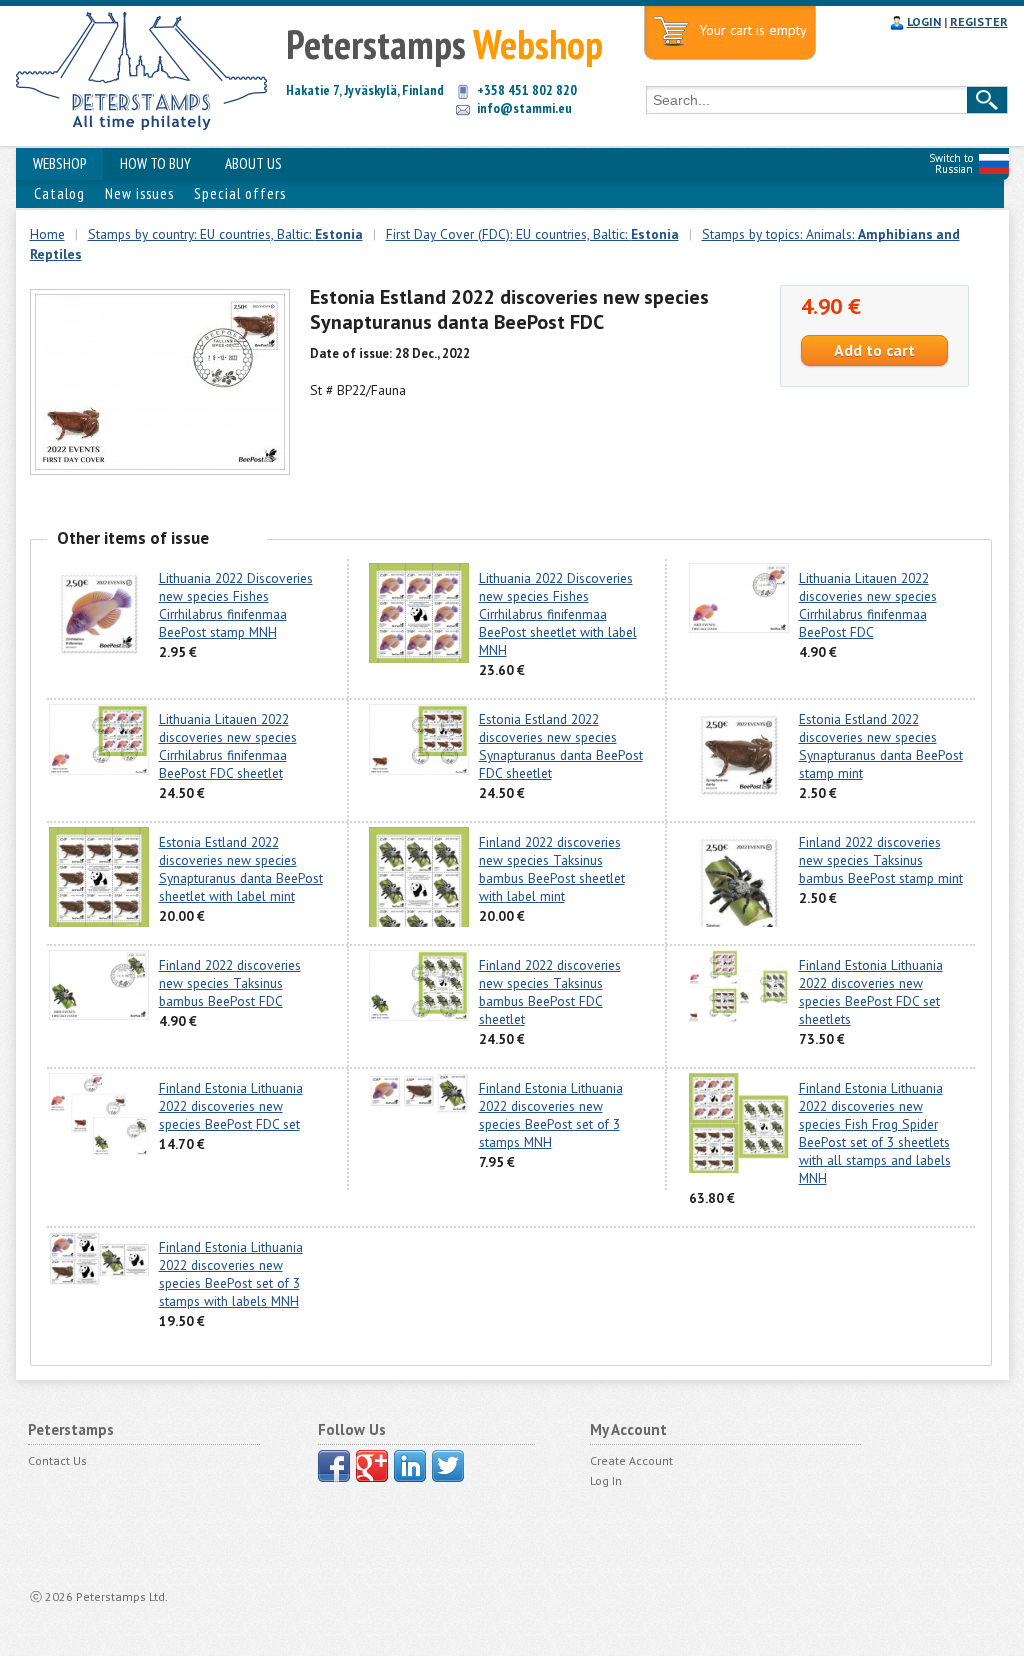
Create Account (631, 1460)
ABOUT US (253, 163)
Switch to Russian (951, 163)
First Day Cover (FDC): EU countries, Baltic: (532, 234)
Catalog (59, 193)
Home (47, 234)
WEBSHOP (59, 163)
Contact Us (57, 1460)
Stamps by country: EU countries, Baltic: (225, 234)
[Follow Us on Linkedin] (410, 1466)
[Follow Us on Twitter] (448, 1466)
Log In (606, 1480)
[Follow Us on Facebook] (334, 1466)
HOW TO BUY (155, 163)
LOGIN (924, 21)
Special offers (240, 193)
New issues (139, 193)
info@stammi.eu (524, 108)
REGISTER (979, 21)
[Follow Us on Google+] (372, 1466)
